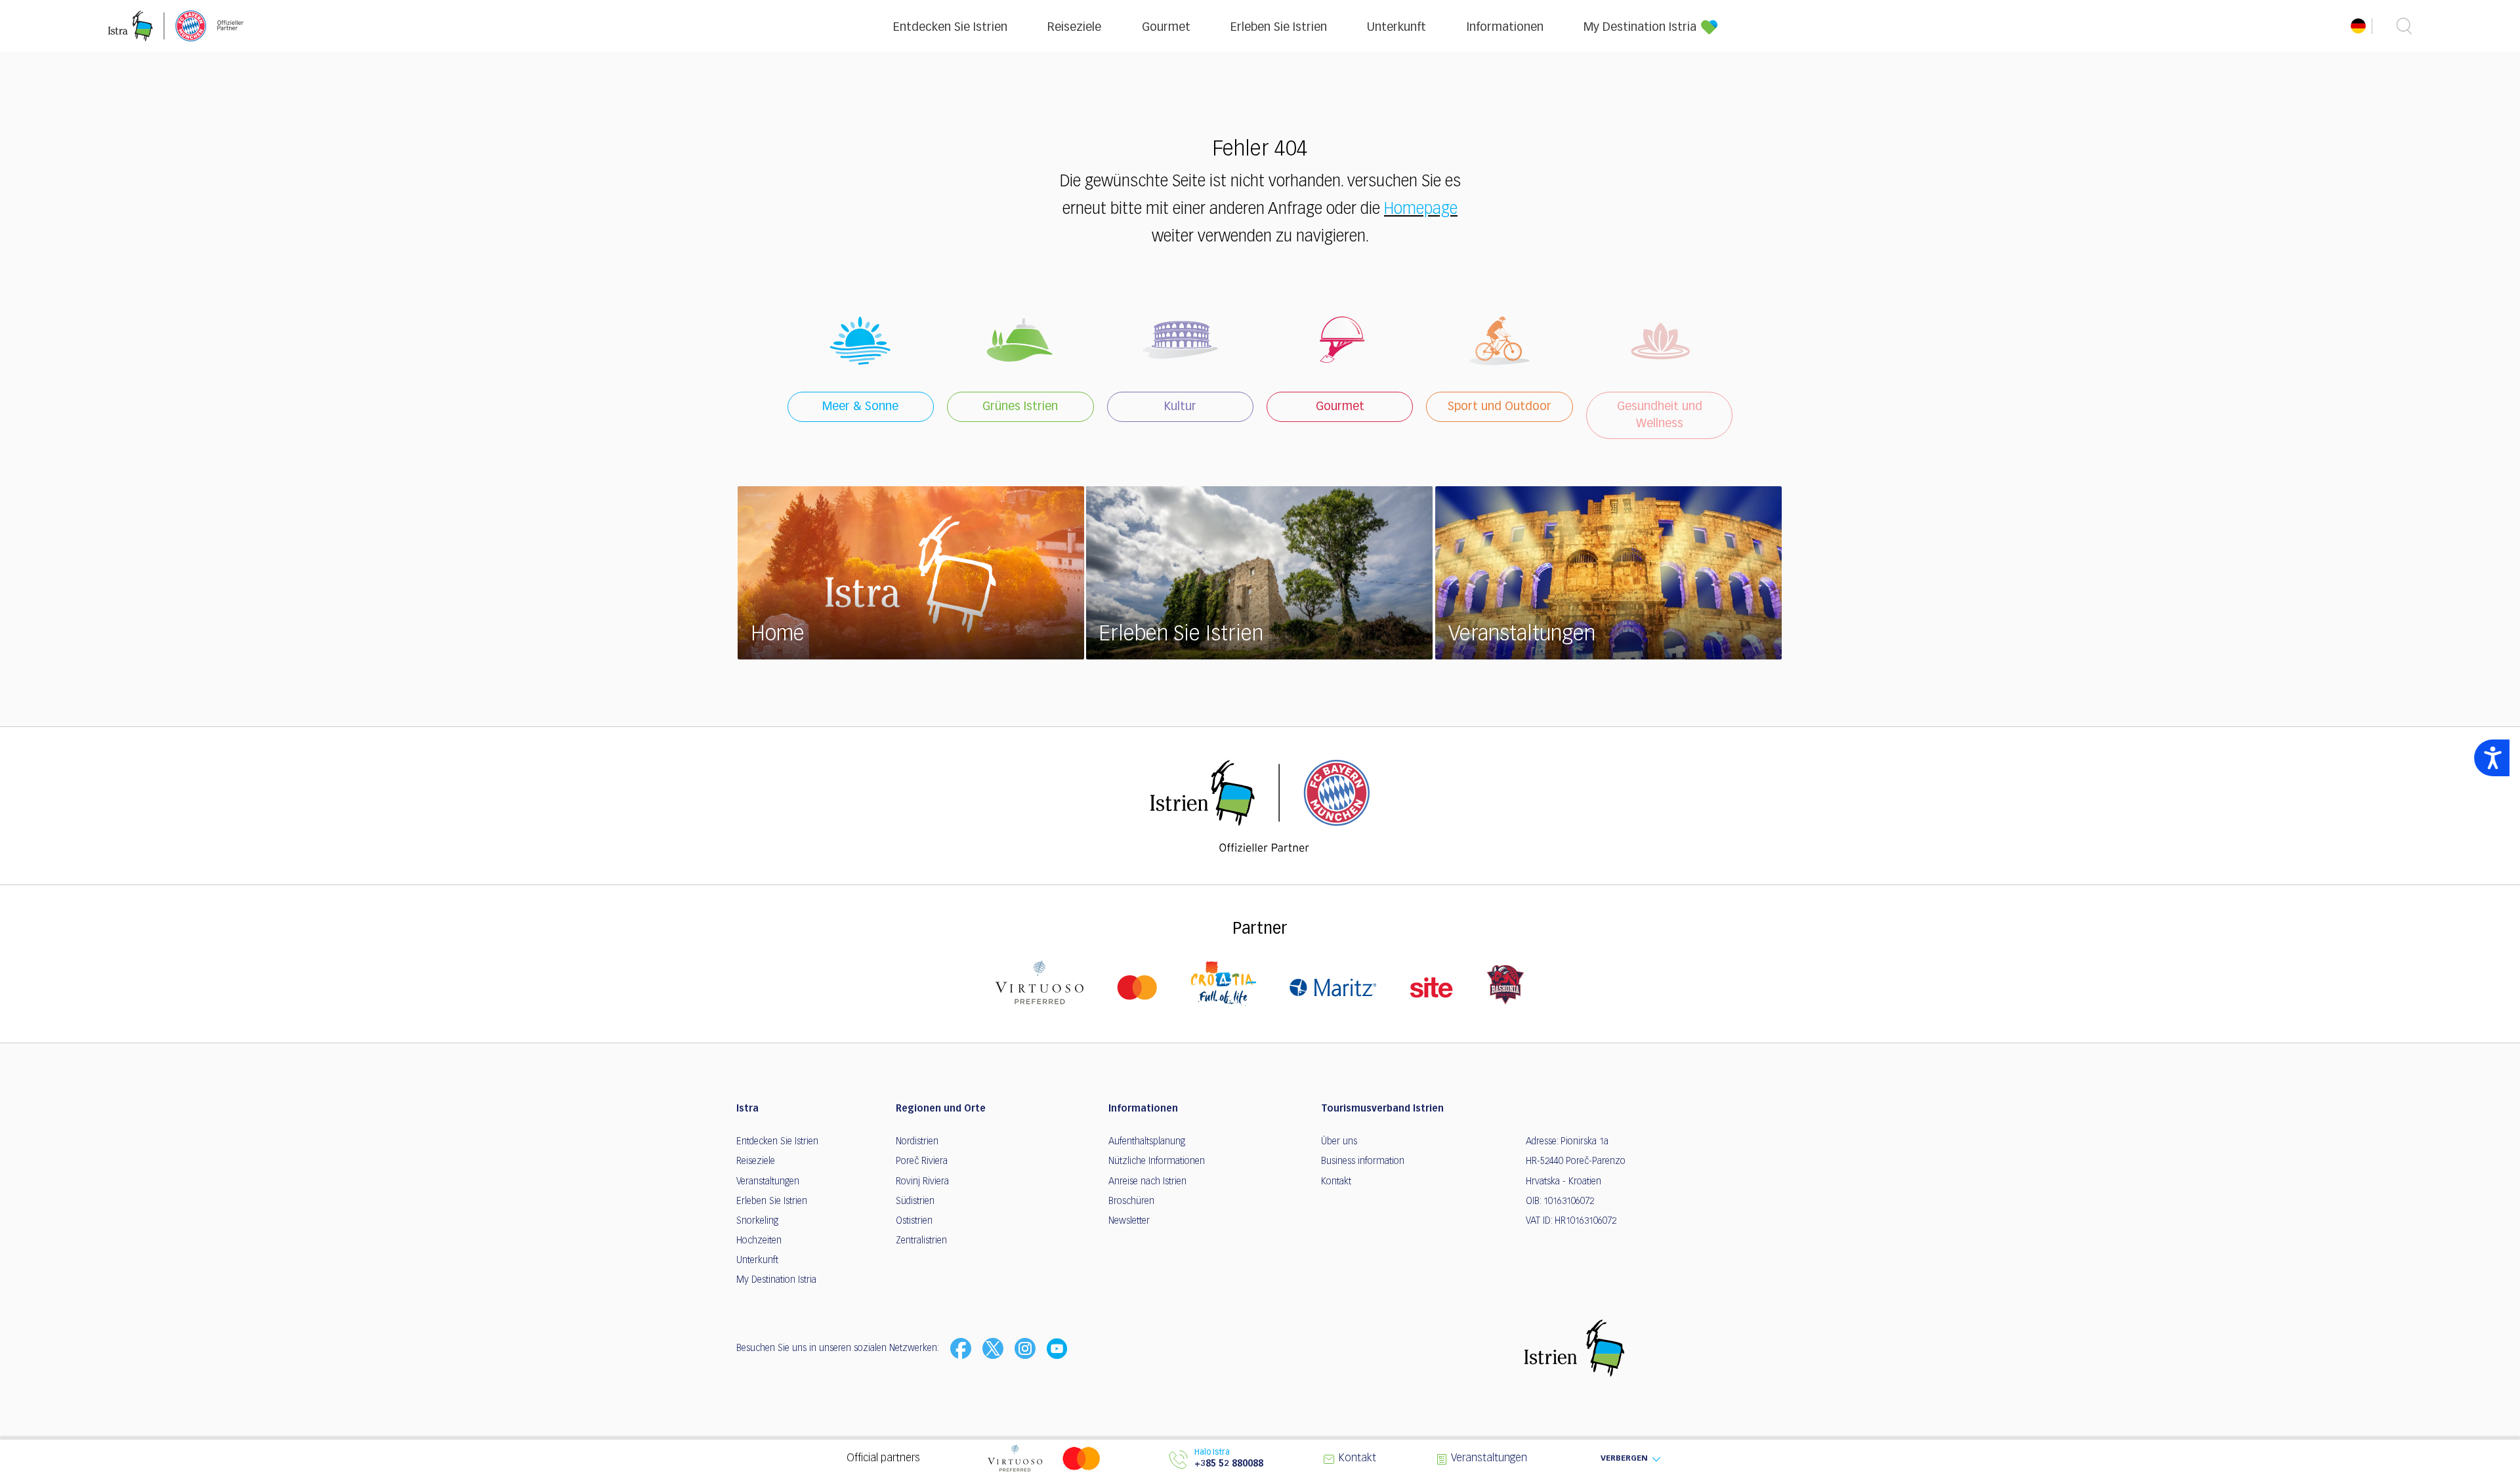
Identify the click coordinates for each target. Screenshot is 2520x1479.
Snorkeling (757, 1221)
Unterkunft (1396, 28)
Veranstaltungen (768, 1182)
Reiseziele (1074, 28)
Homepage (1421, 209)
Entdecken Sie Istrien (950, 28)
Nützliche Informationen (1157, 1161)
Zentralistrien (921, 1241)
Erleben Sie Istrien (1279, 28)
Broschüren (1131, 1201)
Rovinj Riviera (922, 1182)
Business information (1363, 1161)
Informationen (1505, 28)
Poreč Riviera (922, 1161)
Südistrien (915, 1201)
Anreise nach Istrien (1147, 1182)
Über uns (1339, 1142)
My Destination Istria (1640, 28)
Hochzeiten (759, 1241)
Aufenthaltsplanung (1147, 1142)
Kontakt (1336, 1182)
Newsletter (1129, 1221)
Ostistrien (914, 1221)
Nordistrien (917, 1142)
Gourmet (1166, 28)
